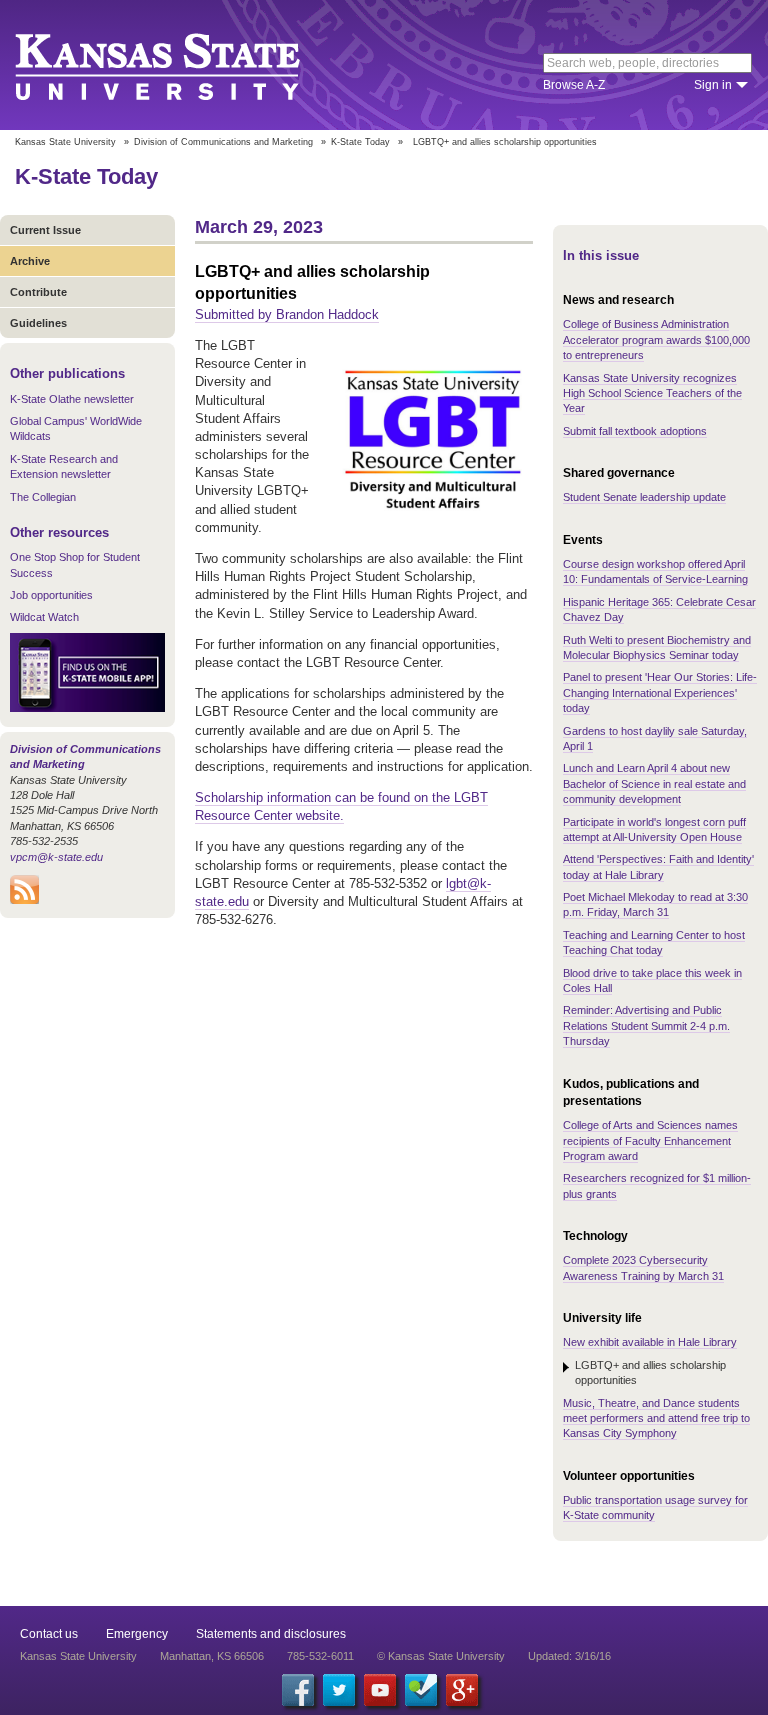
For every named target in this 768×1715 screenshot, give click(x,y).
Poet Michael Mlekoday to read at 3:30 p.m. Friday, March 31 (655, 904)
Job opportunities (51, 595)
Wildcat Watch (44, 617)
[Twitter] (339, 1690)
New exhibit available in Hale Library (650, 1342)
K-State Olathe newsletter (72, 399)
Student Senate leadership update (644, 497)
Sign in (713, 85)
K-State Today (360, 142)
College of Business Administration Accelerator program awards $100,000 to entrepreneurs (656, 339)
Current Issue (45, 230)
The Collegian (43, 497)
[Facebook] (298, 1690)
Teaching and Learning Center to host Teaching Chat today (654, 942)
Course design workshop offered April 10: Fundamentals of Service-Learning (655, 571)
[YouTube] (380, 1690)
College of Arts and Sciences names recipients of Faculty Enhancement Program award (650, 1140)
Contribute (38, 292)
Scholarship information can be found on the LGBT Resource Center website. (341, 806)
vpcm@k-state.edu (56, 857)
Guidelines (38, 323)
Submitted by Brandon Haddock (287, 314)
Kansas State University (182, 65)
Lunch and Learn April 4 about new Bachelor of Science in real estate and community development (654, 783)
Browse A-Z (574, 85)
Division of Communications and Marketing (223, 142)
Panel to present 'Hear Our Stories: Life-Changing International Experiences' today (660, 692)
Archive (30, 261)
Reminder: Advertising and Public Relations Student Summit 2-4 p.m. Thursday (646, 1025)
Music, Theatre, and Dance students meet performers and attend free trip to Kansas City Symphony (656, 1418)
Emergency (137, 1634)
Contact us (49, 1634)
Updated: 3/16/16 (569, 1656)
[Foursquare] (421, 1690)
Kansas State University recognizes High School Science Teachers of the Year (652, 393)
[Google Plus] (462, 1690)
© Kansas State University (441, 1656)
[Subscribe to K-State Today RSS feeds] (24, 900)
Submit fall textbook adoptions (635, 431)
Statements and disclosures (271, 1634)
